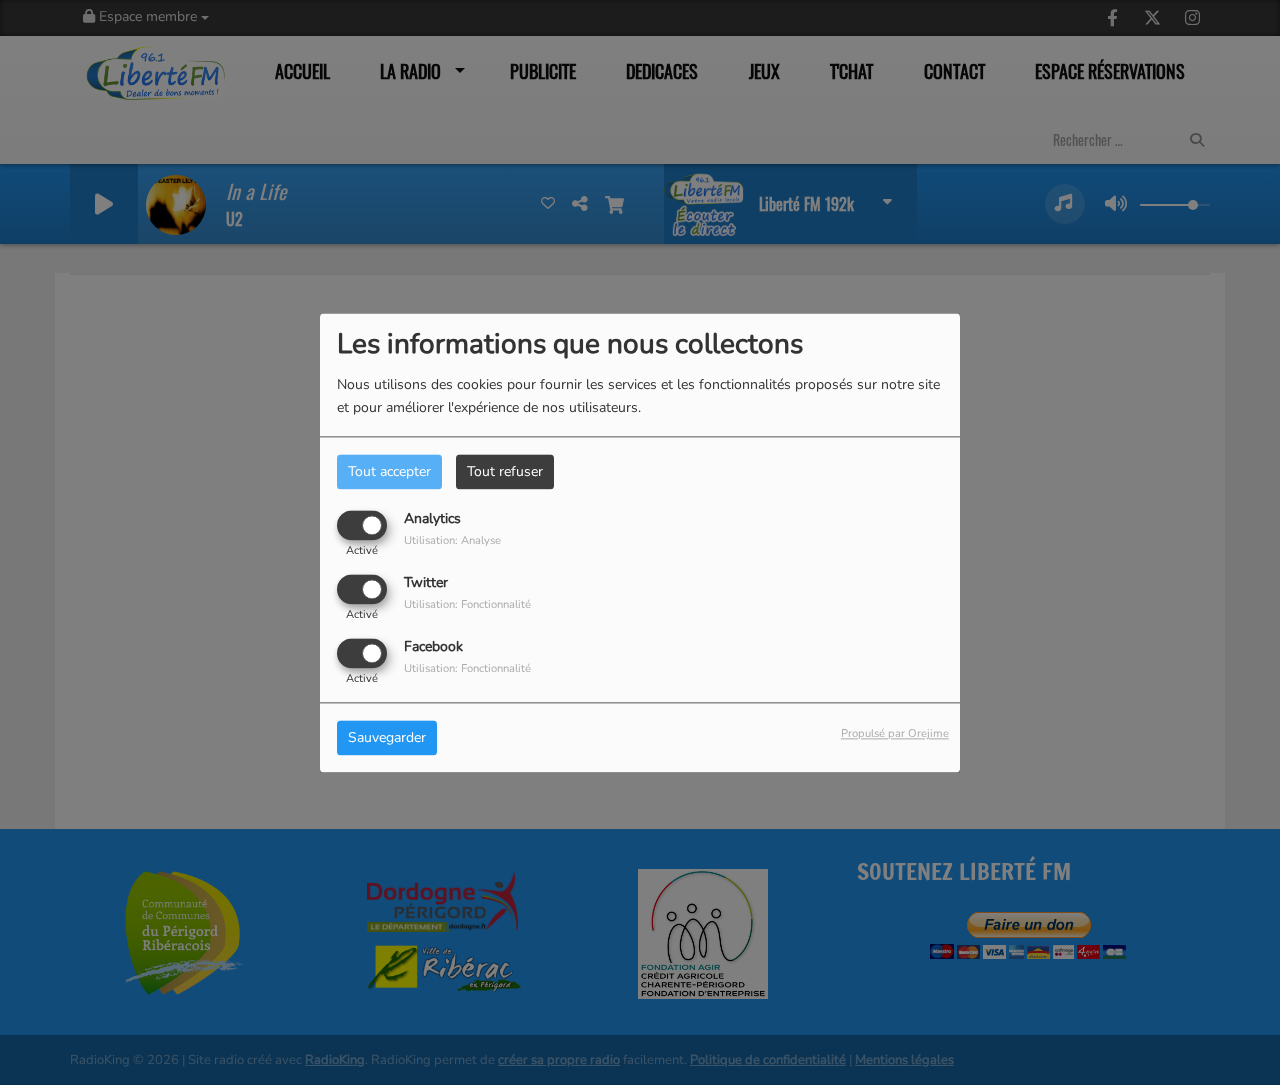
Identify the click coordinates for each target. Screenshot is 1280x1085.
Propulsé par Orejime (895, 733)
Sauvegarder (387, 737)
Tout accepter (389, 471)
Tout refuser (505, 471)
